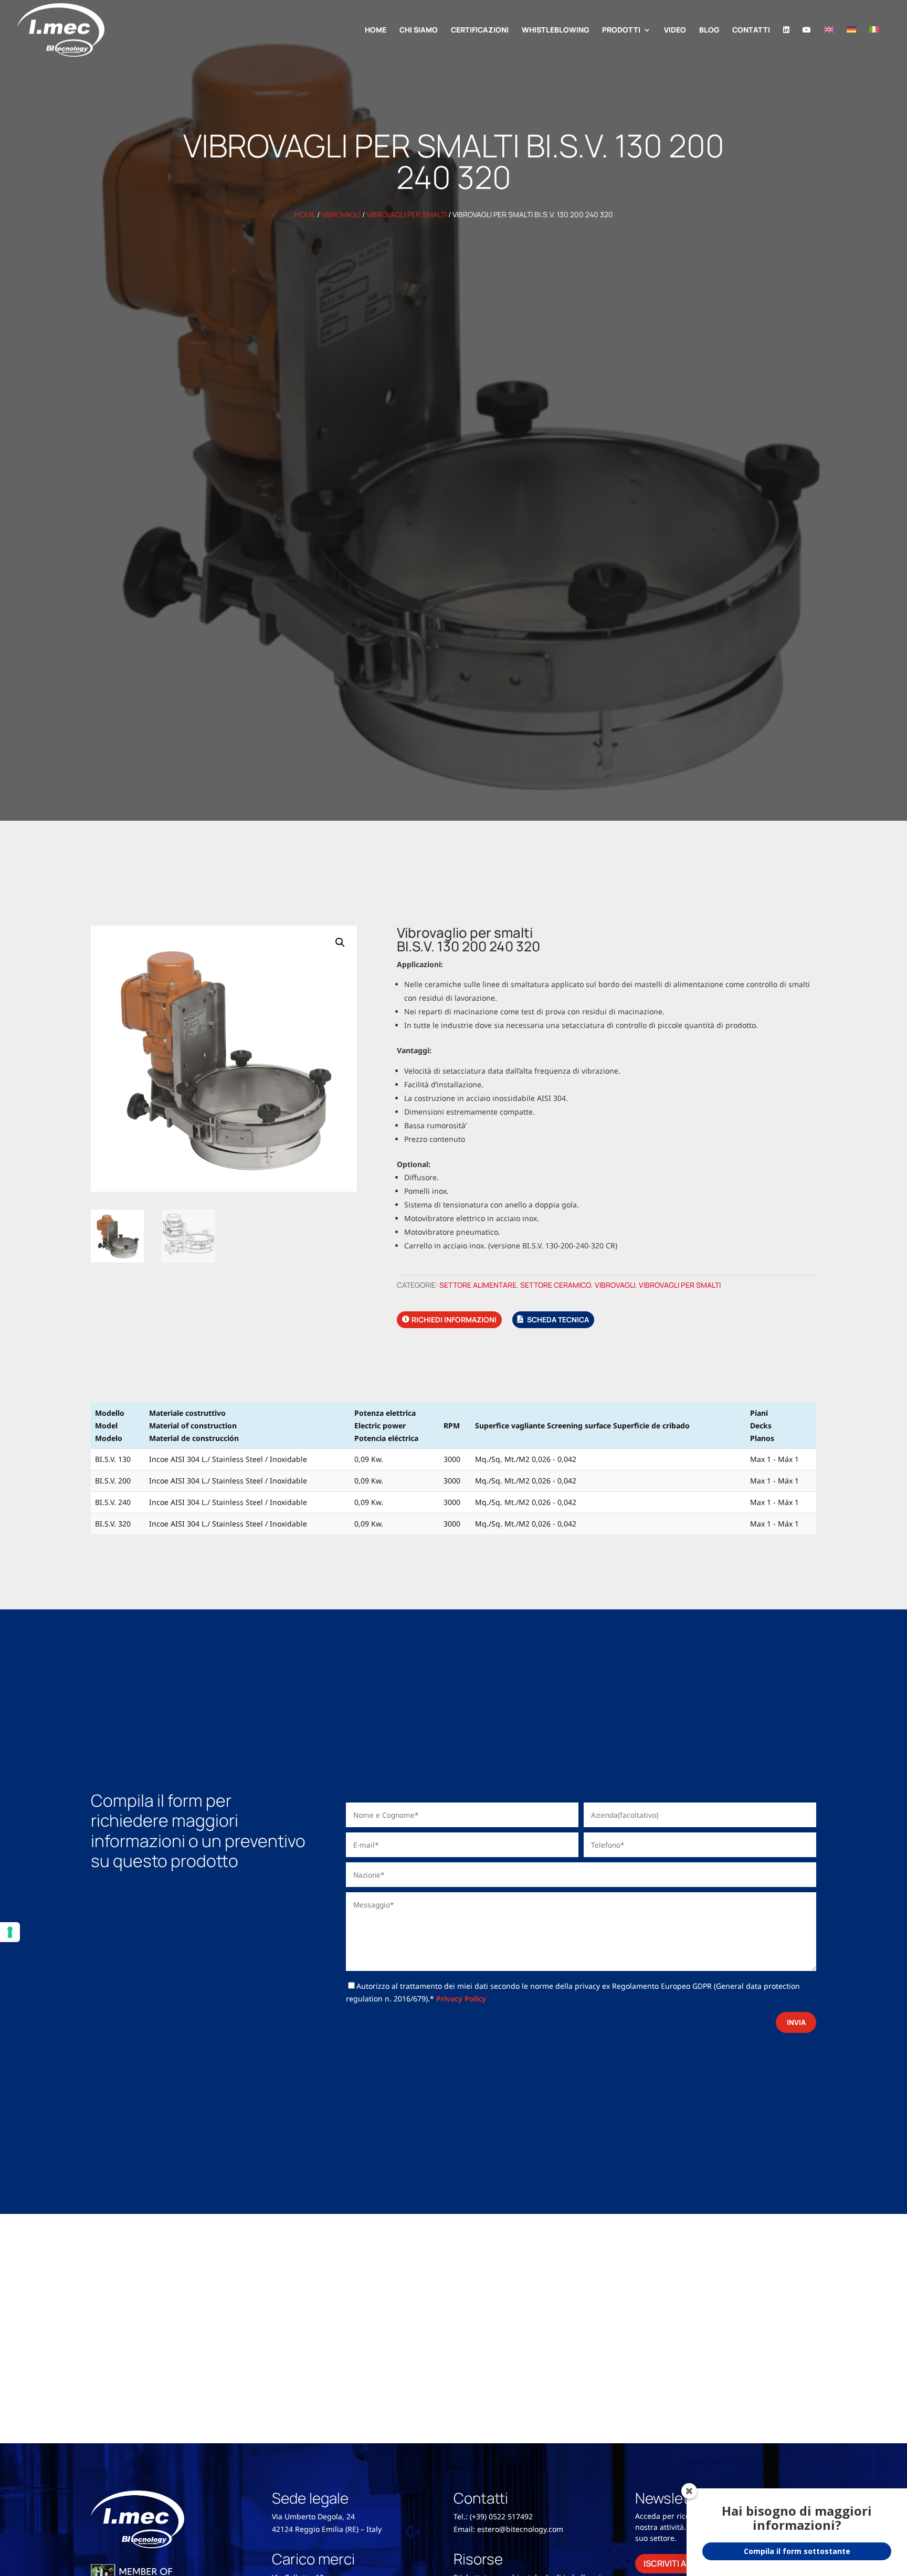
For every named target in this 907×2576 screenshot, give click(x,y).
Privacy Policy (461, 1999)
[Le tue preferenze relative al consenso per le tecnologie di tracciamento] (10, 1932)
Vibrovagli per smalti (407, 214)
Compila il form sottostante (797, 2551)
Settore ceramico (556, 1285)
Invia (796, 2022)
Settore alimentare (478, 1285)
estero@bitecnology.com (520, 2529)
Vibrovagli (341, 214)
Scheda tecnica (558, 1319)
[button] (340, 942)
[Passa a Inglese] (829, 43)
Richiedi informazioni (454, 1319)
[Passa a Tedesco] (851, 43)
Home (305, 214)
